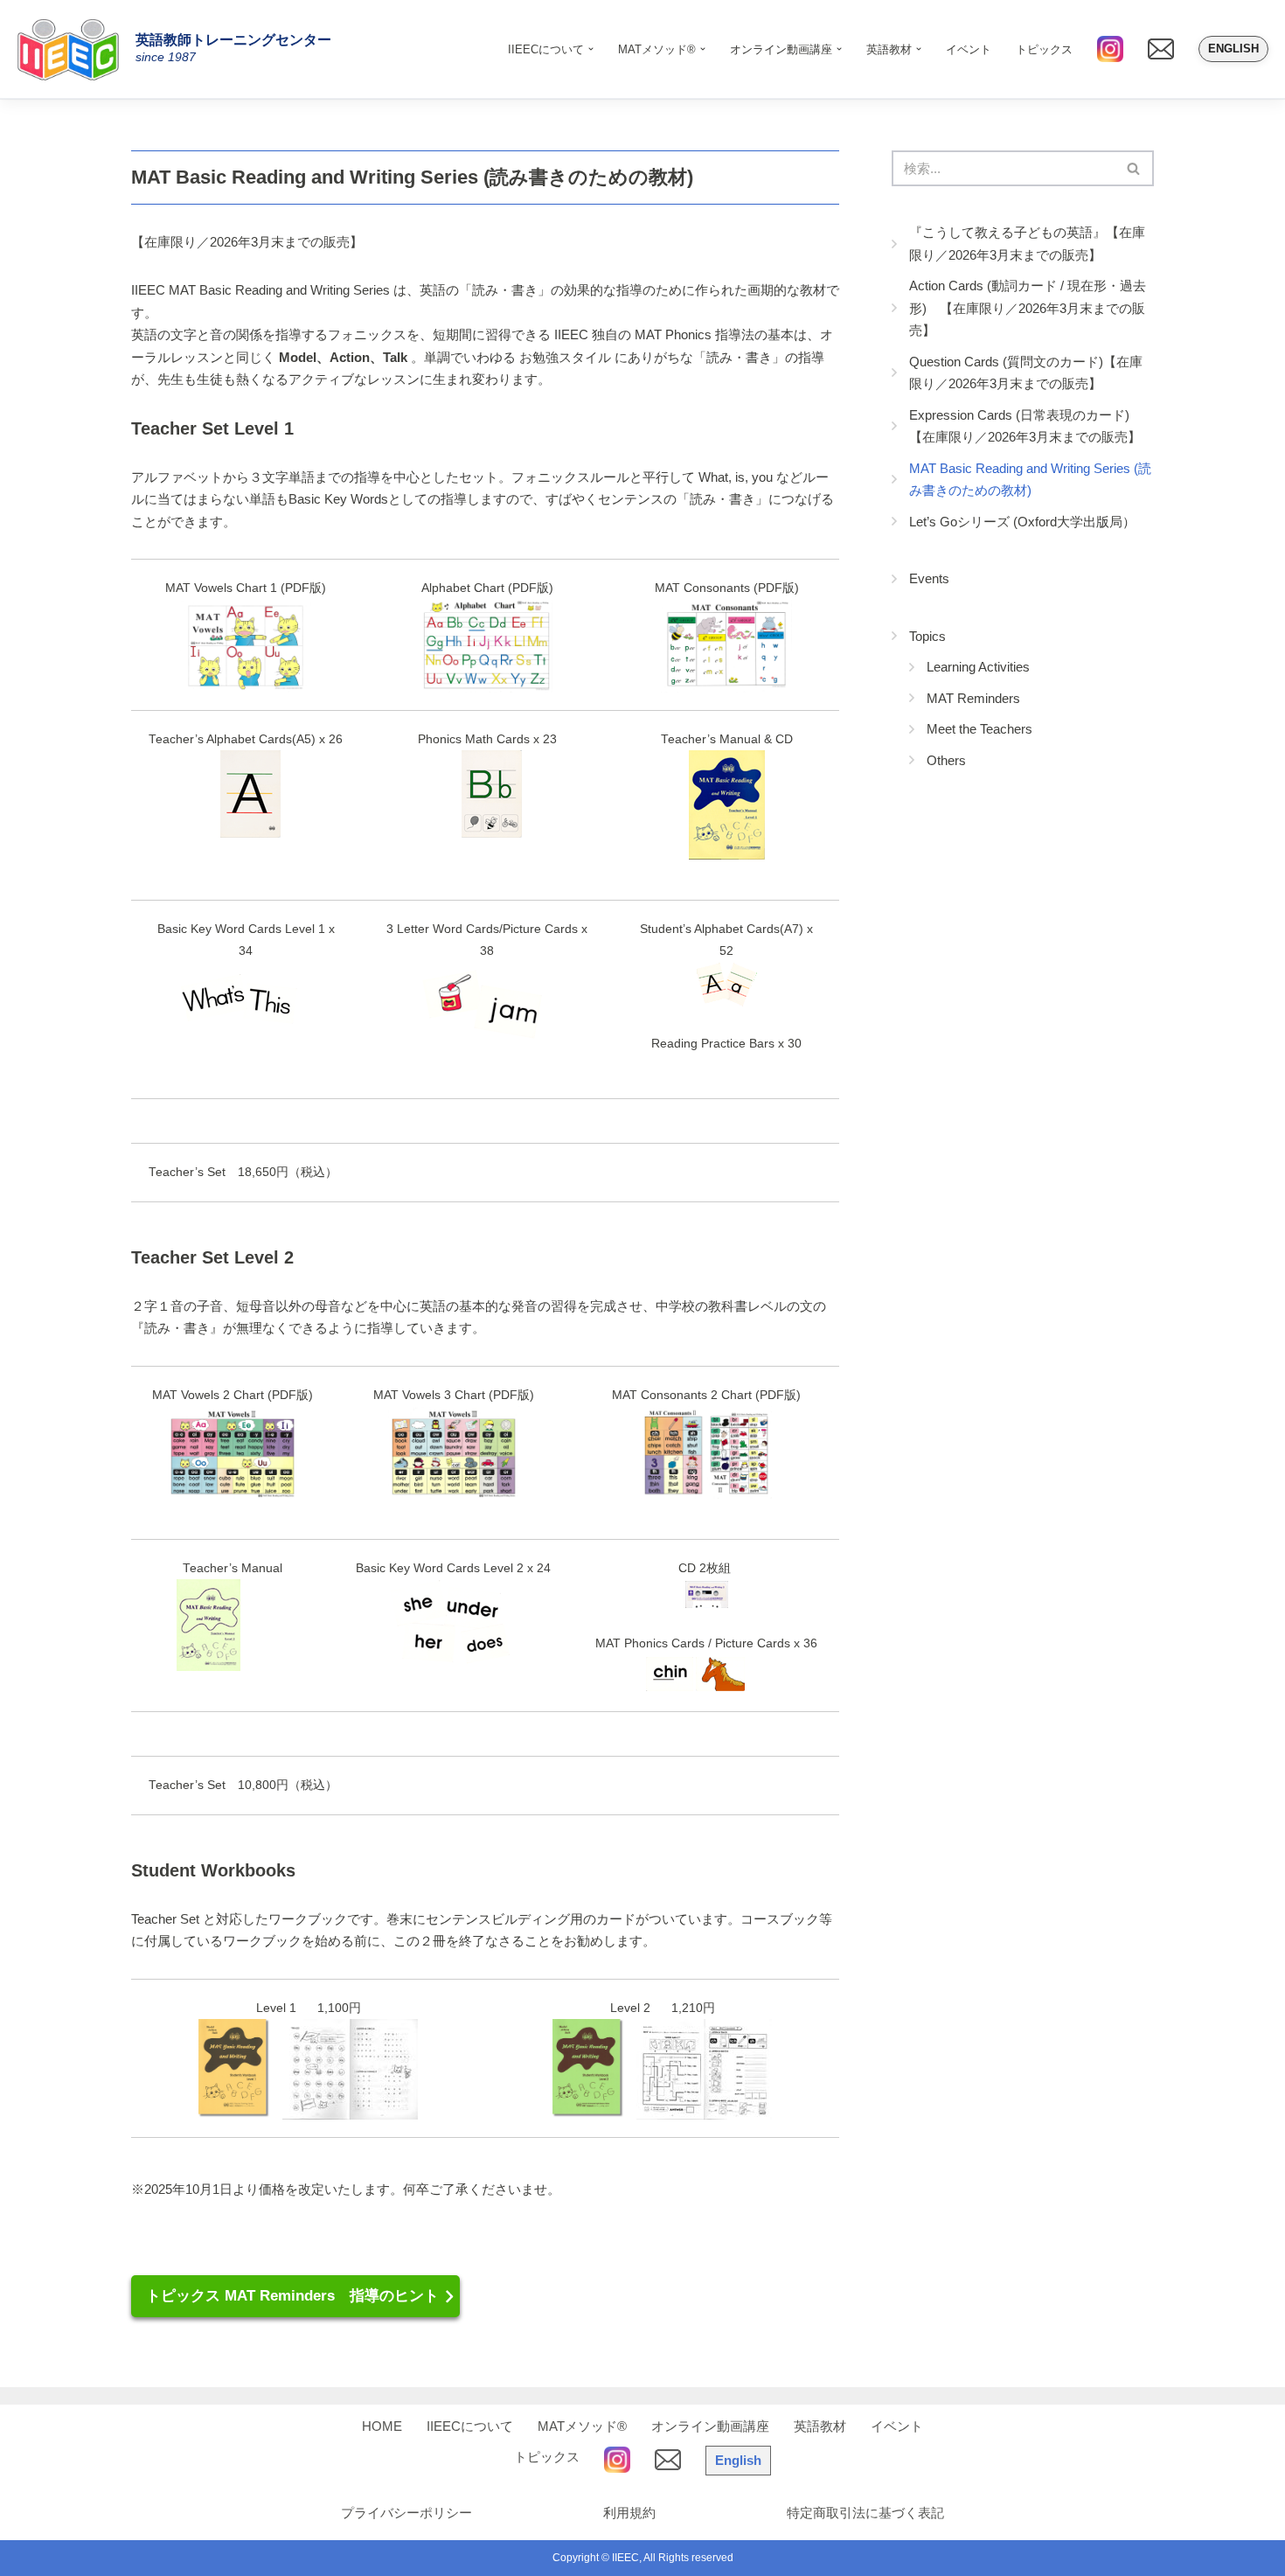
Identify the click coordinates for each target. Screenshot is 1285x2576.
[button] (591, 49)
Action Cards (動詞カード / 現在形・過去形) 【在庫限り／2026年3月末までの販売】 (1028, 308)
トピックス (1044, 49)
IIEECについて (470, 2426)
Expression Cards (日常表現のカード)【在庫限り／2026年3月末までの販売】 (1025, 426)
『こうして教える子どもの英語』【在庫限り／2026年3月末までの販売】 (1027, 244)
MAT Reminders (973, 698)
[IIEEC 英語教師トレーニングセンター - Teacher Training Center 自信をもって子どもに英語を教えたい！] (74, 49)
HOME (382, 2426)
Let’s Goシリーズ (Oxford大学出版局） (1022, 522)
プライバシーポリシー (406, 2513)
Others (946, 760)
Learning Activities (978, 667)
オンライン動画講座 (710, 2426)
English (1233, 49)
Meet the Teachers (979, 729)
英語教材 (820, 2426)
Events (929, 578)
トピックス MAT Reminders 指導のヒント (292, 2295)
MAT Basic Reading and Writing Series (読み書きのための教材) (1030, 480)
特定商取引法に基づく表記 (865, 2513)
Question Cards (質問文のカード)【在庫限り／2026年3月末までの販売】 (1026, 373)
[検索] (1134, 168)
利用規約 (629, 2513)
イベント (969, 49)
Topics (927, 636)
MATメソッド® (582, 2426)
